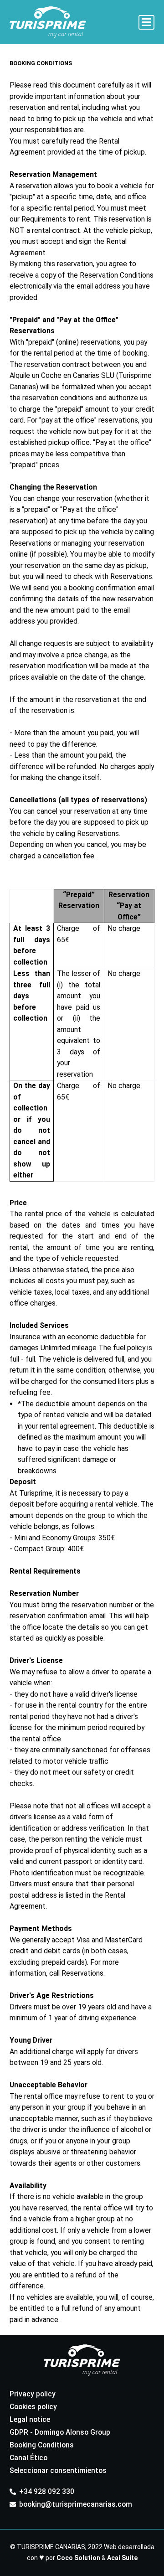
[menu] (147, 22)
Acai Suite (122, 2558)
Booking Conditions (42, 2445)
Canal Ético (28, 2458)
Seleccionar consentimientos (58, 2470)
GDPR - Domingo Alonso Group (60, 2432)
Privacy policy (33, 2394)
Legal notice (30, 2419)
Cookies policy (33, 2407)
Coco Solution (78, 2558)
